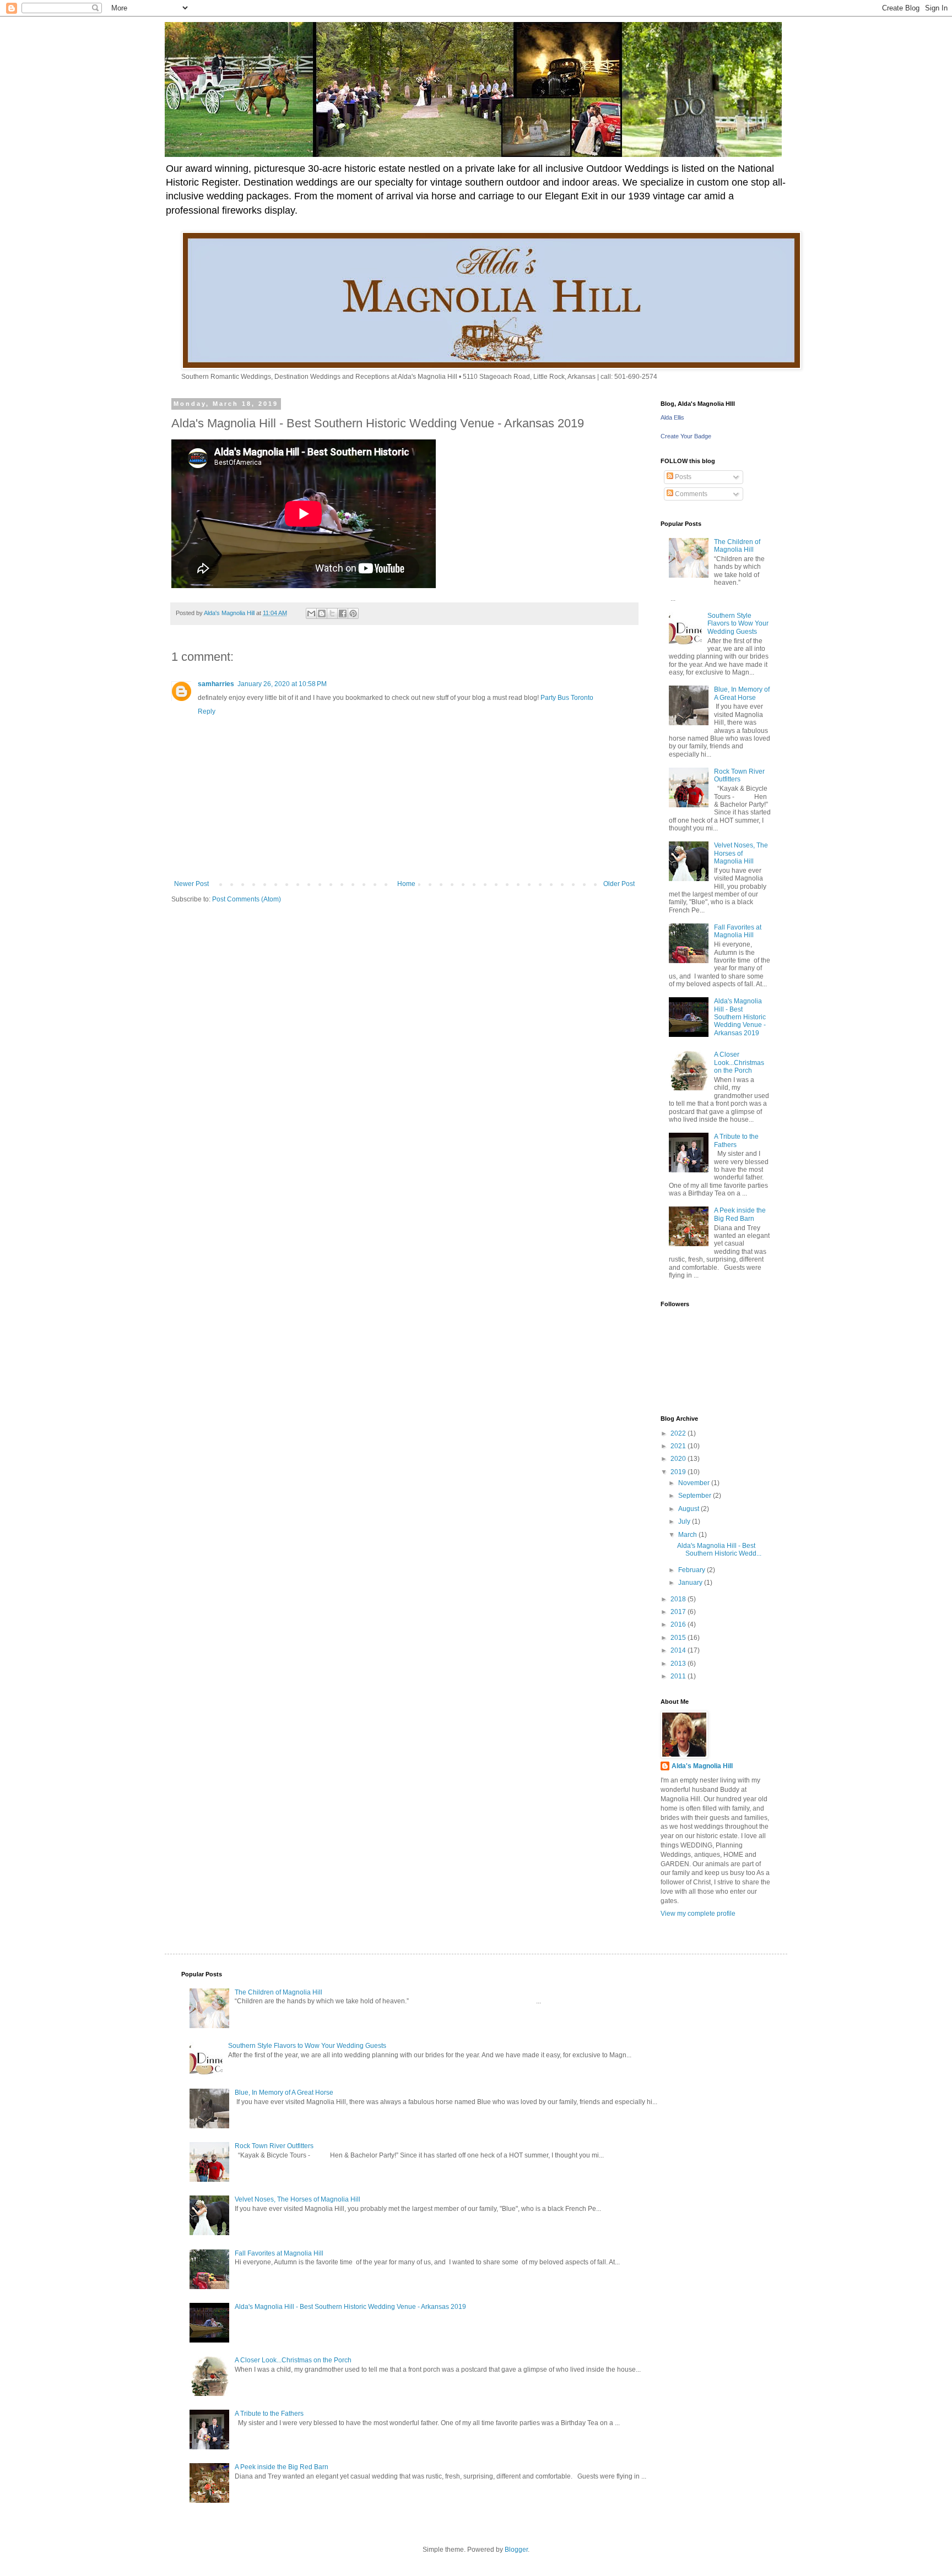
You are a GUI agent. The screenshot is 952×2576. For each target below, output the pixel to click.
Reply (207, 711)
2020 (679, 1459)
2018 (679, 1599)
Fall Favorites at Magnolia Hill (738, 931)
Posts (682, 477)
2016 (679, 1624)
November (695, 1483)
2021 (679, 1446)
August (689, 1509)
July (685, 1521)
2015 (679, 1638)
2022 (679, 1433)
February (693, 1570)
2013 (679, 1664)
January (691, 1583)
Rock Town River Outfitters (739, 775)
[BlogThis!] (322, 613)
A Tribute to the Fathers (736, 1140)
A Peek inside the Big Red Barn (740, 1214)
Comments (690, 494)
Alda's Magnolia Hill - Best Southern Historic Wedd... (719, 1550)
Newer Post (191, 884)
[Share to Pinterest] (353, 613)
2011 (679, 1676)
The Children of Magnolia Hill (737, 546)
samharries (216, 684)
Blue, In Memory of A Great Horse (742, 693)
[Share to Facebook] (343, 613)
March (688, 1535)
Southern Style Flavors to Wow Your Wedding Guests (738, 624)
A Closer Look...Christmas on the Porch (739, 1063)
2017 (679, 1612)
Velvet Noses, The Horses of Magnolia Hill (741, 853)
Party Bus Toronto (567, 698)
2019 (679, 1472)
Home (406, 884)
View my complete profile (698, 1914)
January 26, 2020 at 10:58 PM (282, 684)
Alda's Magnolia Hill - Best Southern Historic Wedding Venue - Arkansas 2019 (740, 1017)
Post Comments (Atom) (247, 899)
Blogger (516, 2550)
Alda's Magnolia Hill (702, 1766)
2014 (679, 1650)
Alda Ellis (672, 417)
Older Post (619, 884)
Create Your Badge (686, 436)
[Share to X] (332, 613)
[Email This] (311, 613)
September (696, 1496)
